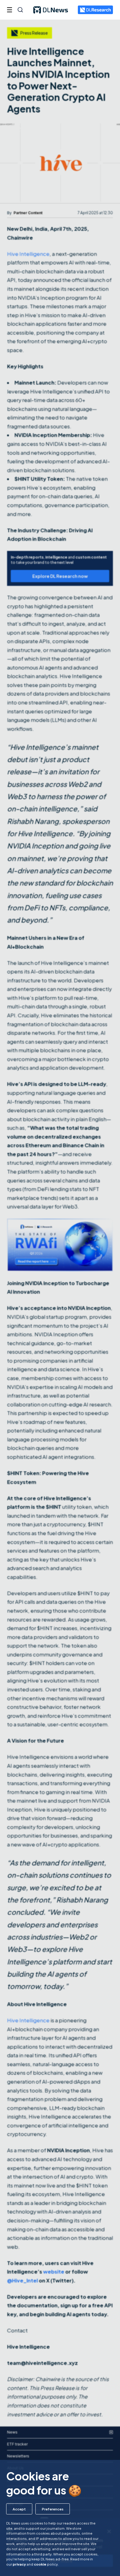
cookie (40, 2564)
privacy (19, 2564)
